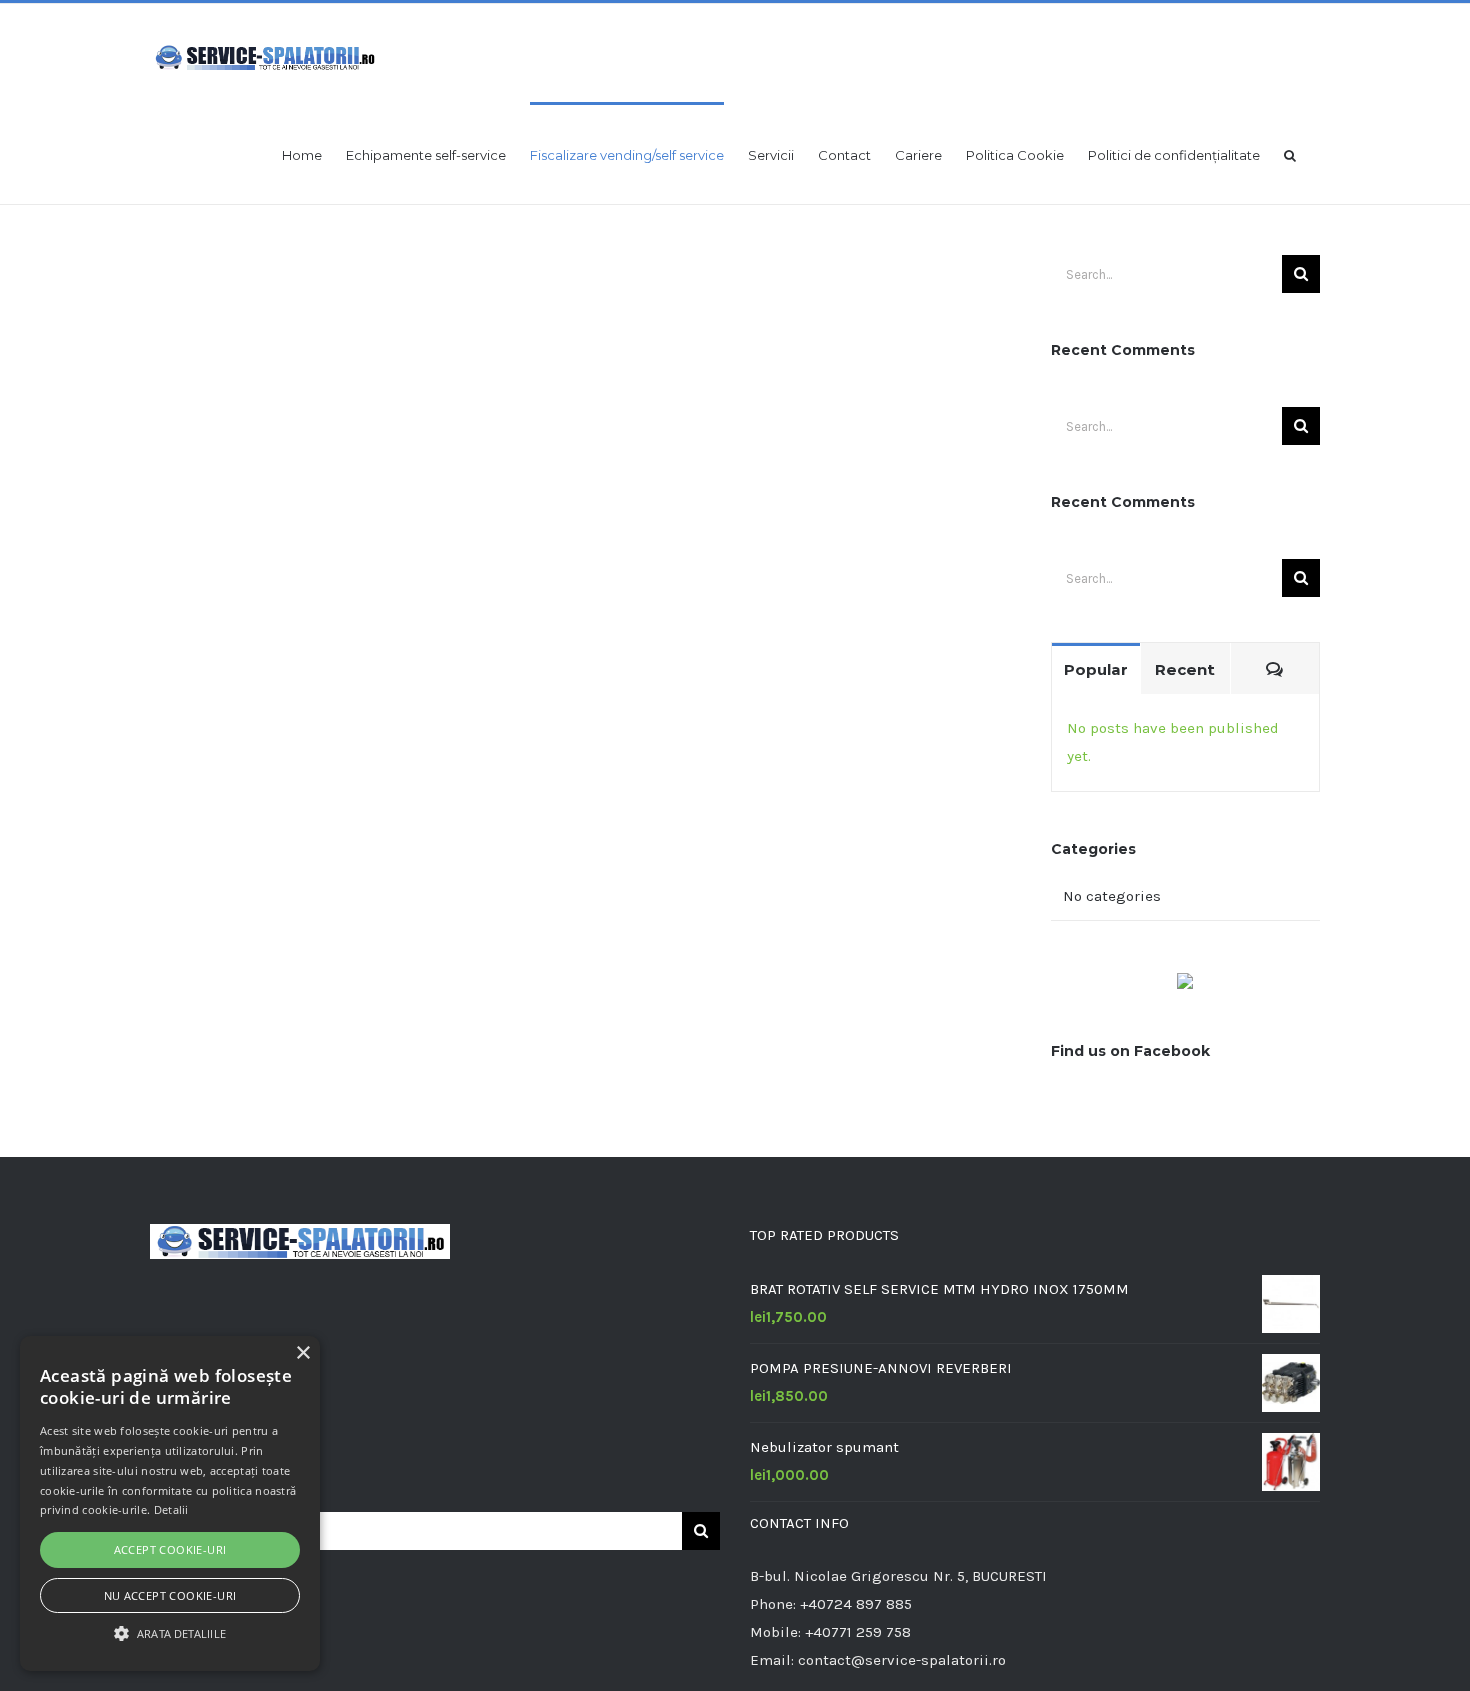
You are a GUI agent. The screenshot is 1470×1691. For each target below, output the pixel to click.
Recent (1185, 669)
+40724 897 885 (856, 1604)
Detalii (171, 1509)
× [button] (302, 1353)
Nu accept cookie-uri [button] (170, 1595)
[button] (170, 1634)
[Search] (1290, 153)
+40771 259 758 (858, 1632)
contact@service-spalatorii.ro (902, 1660)
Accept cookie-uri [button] (170, 1549)
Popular (1096, 669)
